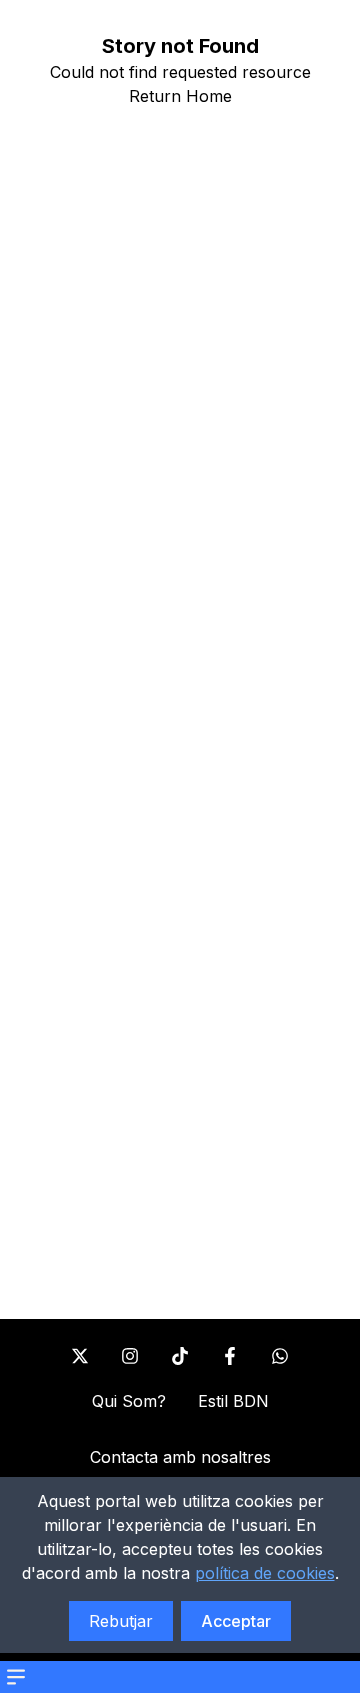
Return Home (180, 96)
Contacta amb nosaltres (180, 1457)
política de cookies (265, 1573)
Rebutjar (121, 1621)
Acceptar (236, 1621)
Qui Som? (129, 1401)
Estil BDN (233, 1401)
